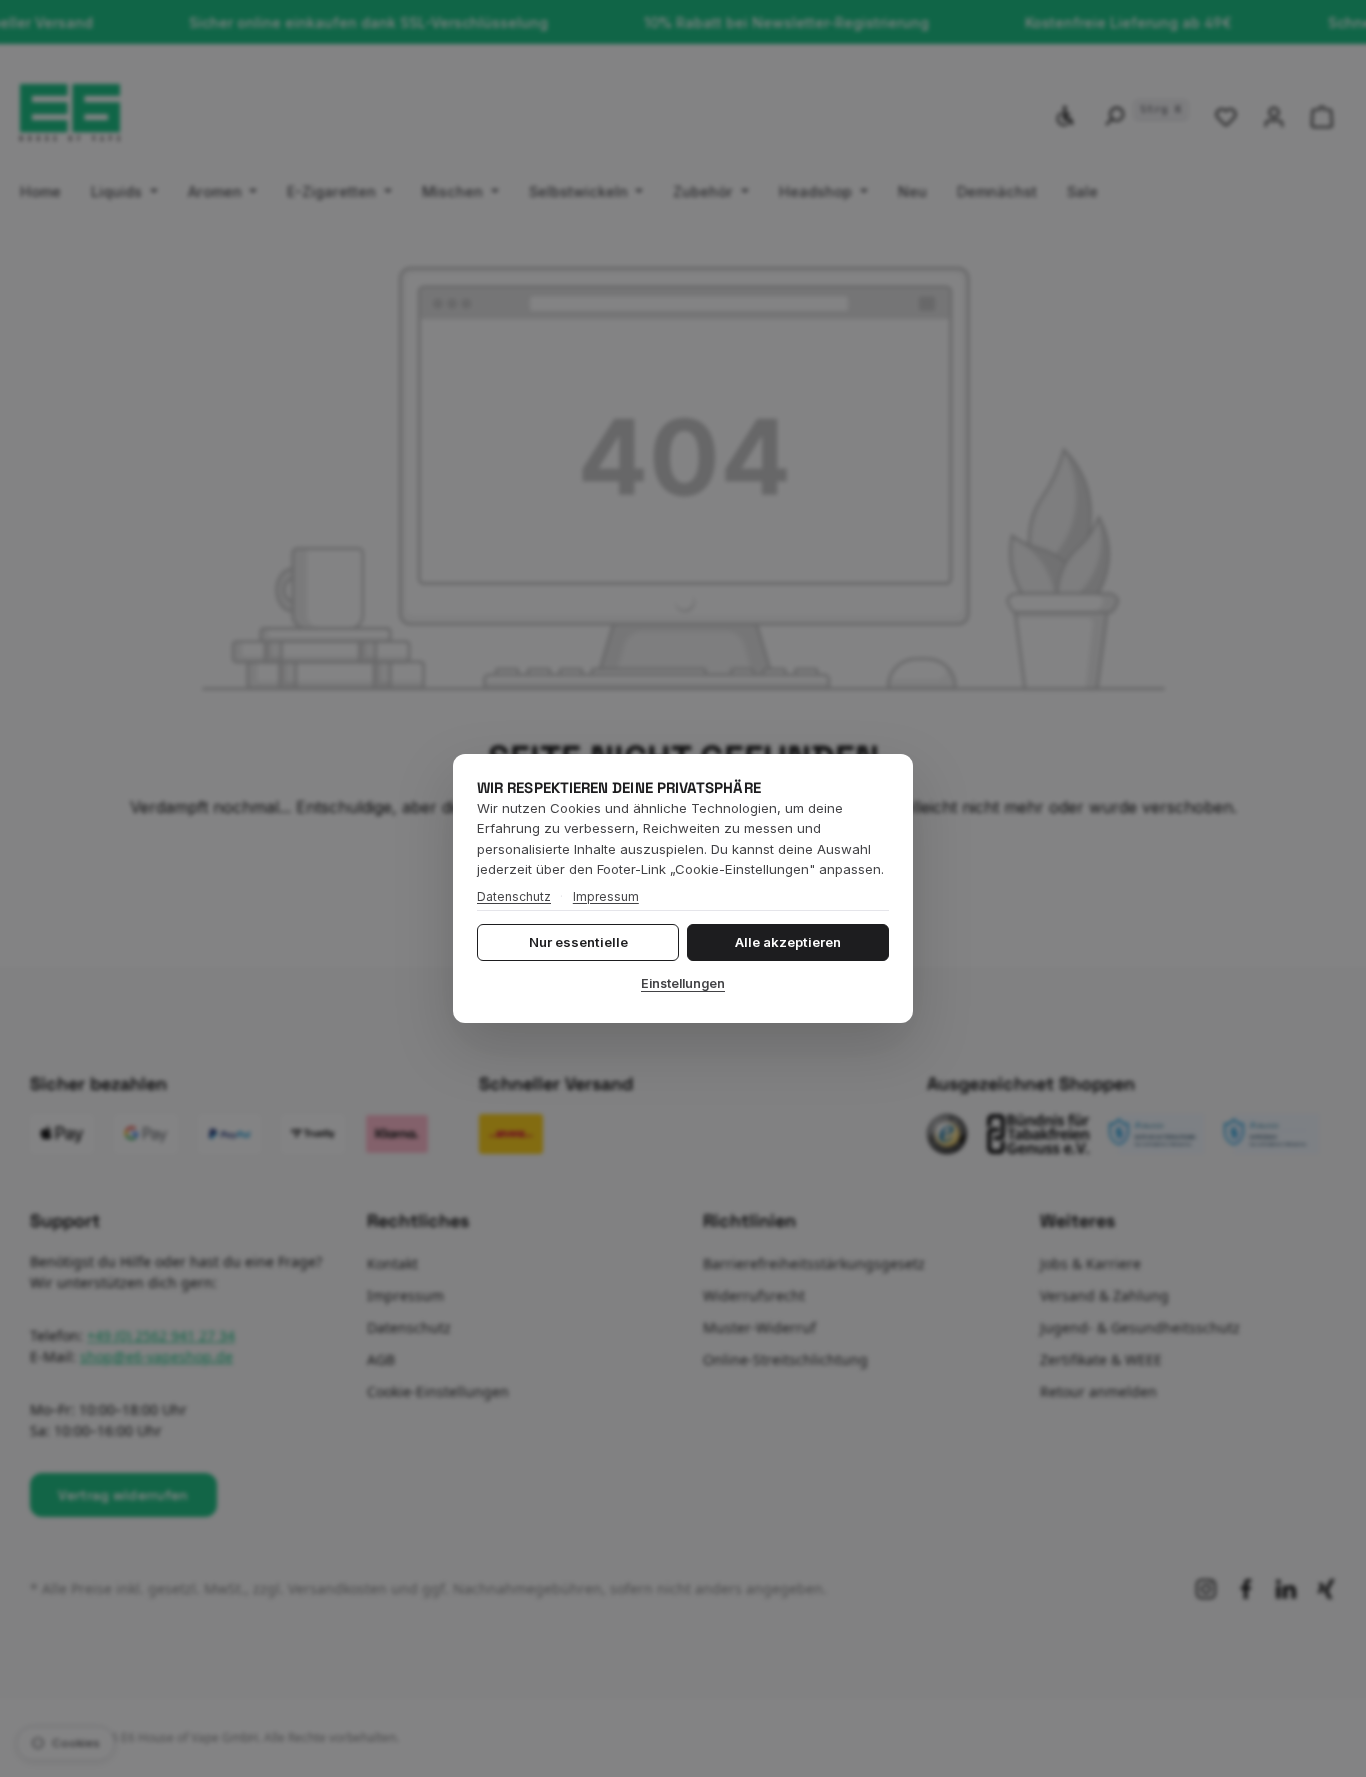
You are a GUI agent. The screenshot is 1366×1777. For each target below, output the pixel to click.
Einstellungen (683, 983)
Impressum (606, 896)
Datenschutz (514, 896)
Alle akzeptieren (788, 942)
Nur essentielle (578, 942)
